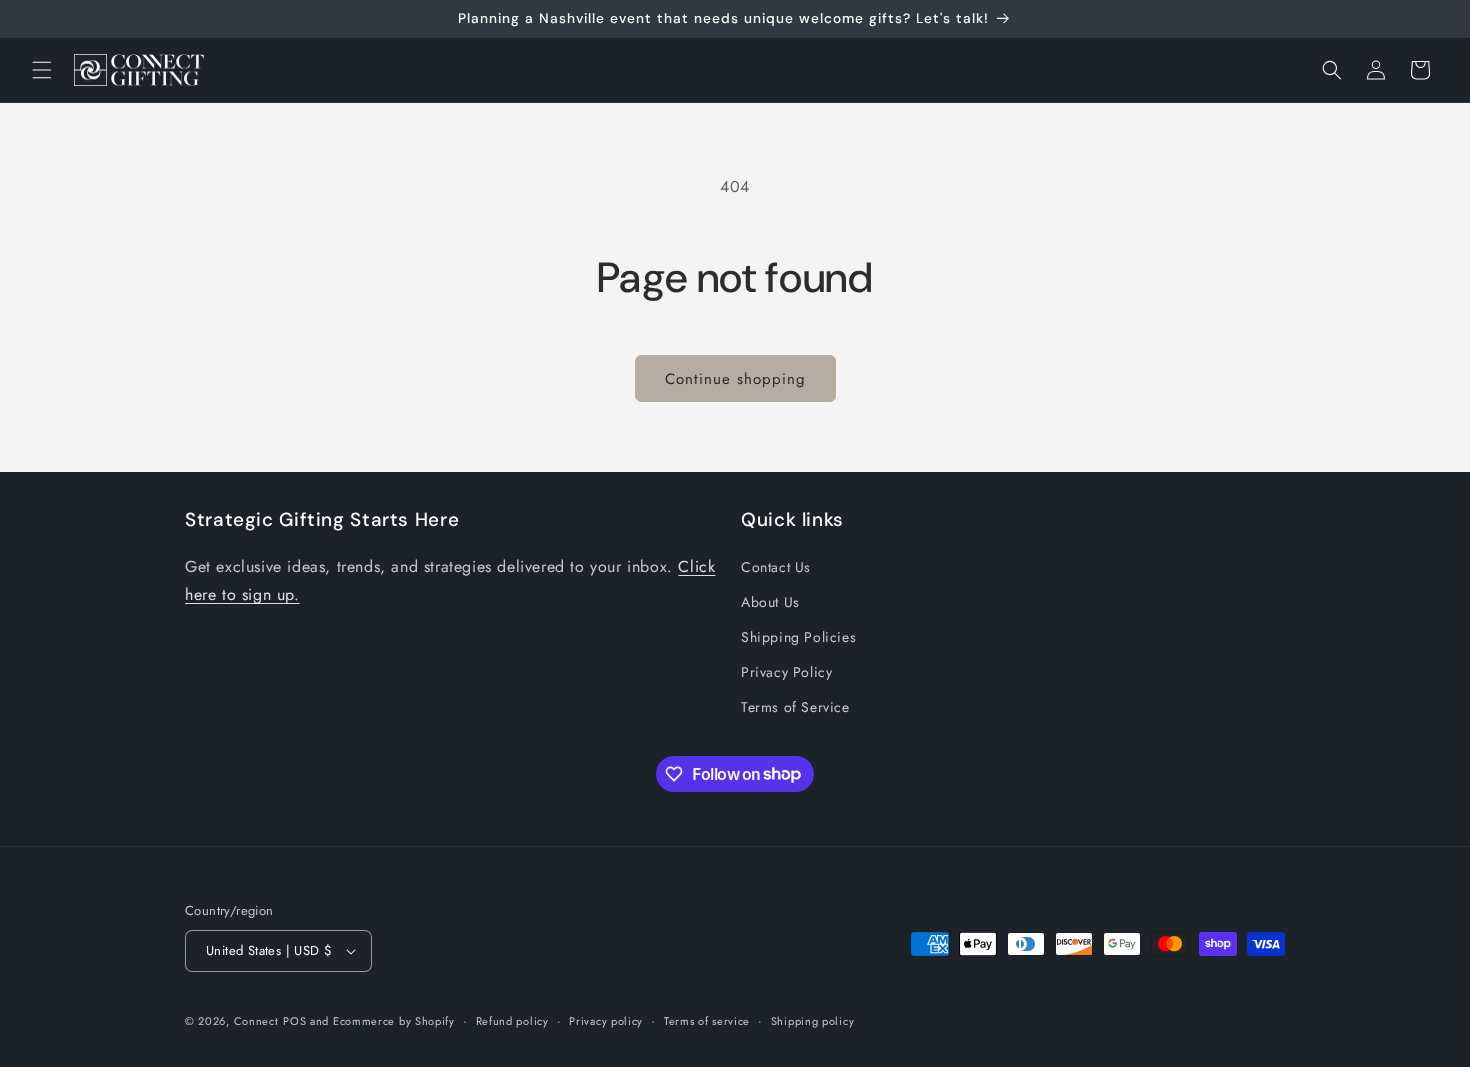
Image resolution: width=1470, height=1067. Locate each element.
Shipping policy (813, 1021)
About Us (770, 602)
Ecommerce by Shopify (394, 1021)
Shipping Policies (798, 637)
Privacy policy (606, 1021)
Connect (256, 1021)
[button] (42, 70)
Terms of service (707, 1021)
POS (294, 1021)
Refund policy (512, 1021)
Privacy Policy (786, 672)
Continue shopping (735, 379)
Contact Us (776, 567)
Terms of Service (795, 707)
